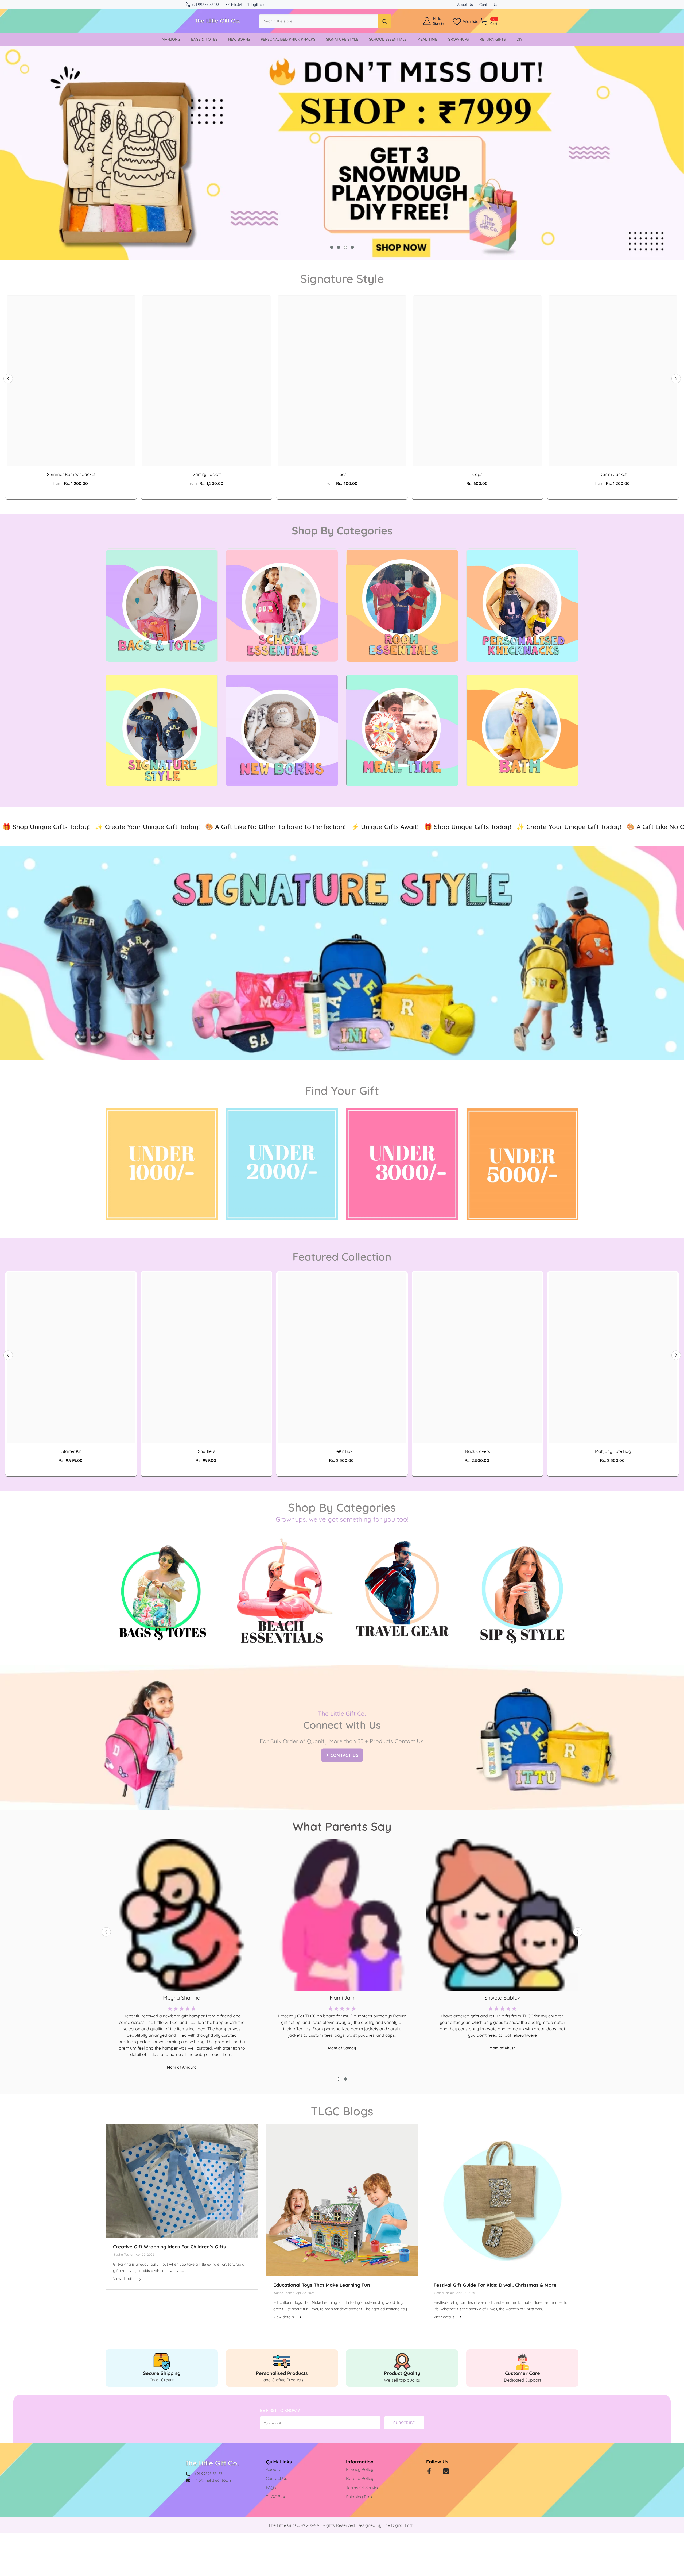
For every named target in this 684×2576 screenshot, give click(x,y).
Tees (342, 474)
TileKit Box (342, 1451)
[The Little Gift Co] (162, 606)
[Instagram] (446, 2471)
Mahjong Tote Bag (613, 1451)
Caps (477, 474)
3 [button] (345, 247)
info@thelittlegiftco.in (249, 5)
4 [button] (352, 247)
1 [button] (332, 247)
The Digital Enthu (399, 2525)
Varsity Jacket (207, 474)
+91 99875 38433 (205, 5)
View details (123, 2279)
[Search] (325, 21)
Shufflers (207, 1451)
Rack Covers (478, 1451)
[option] (342, 153)
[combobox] (319, 21)
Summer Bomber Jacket (71, 474)
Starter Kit (71, 1451)
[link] (162, 2368)
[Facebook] (429, 2471)
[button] (8, 378)
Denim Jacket (613, 474)
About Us (465, 5)
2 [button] (339, 247)
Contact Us (489, 5)
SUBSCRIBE (404, 2423)
